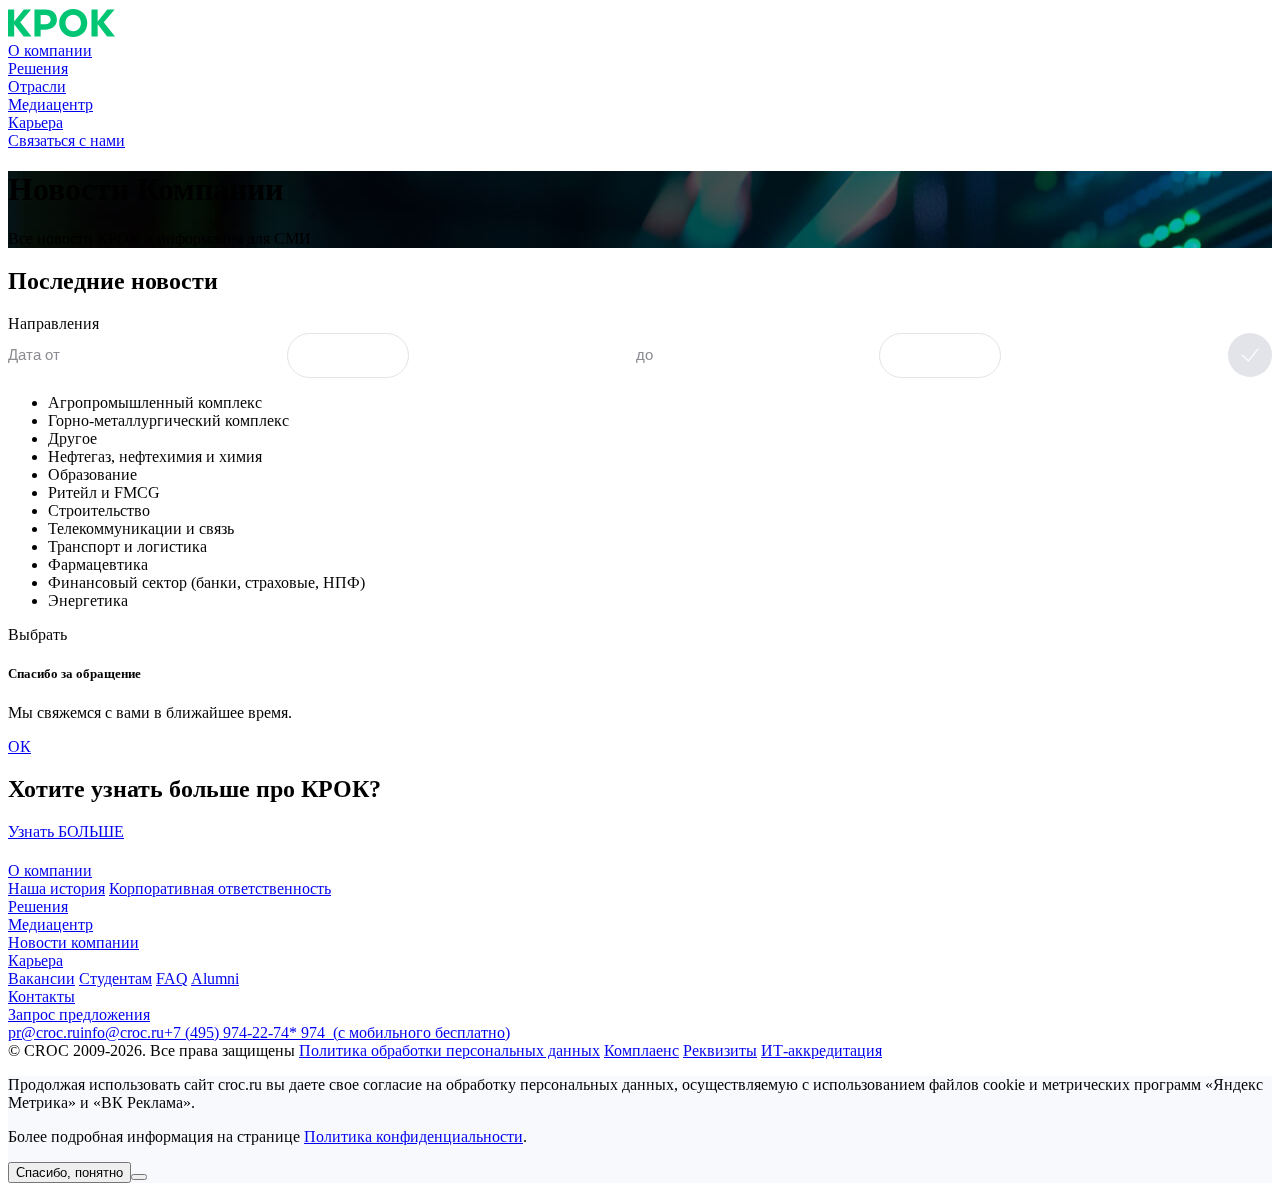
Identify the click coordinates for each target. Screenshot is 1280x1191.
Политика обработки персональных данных (449, 1050)
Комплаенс (641, 1050)
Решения (38, 68)
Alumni (215, 978)
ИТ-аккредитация (821, 1050)
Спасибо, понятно (69, 1172)
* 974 (399, 1032)
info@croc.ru (122, 1032)
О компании (50, 50)
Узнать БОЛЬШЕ (66, 831)
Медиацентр (50, 104)
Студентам (115, 978)
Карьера (35, 122)
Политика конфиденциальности (413, 1136)
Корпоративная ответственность (220, 888)
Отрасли (37, 86)
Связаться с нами (66, 140)
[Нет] (139, 1177)
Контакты (41, 996)
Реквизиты (720, 1050)
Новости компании (73, 942)
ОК (19, 746)
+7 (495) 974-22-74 (226, 1032)
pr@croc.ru (44, 1032)
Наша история (56, 888)
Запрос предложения (79, 1014)
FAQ (172, 978)
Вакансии (41, 978)
